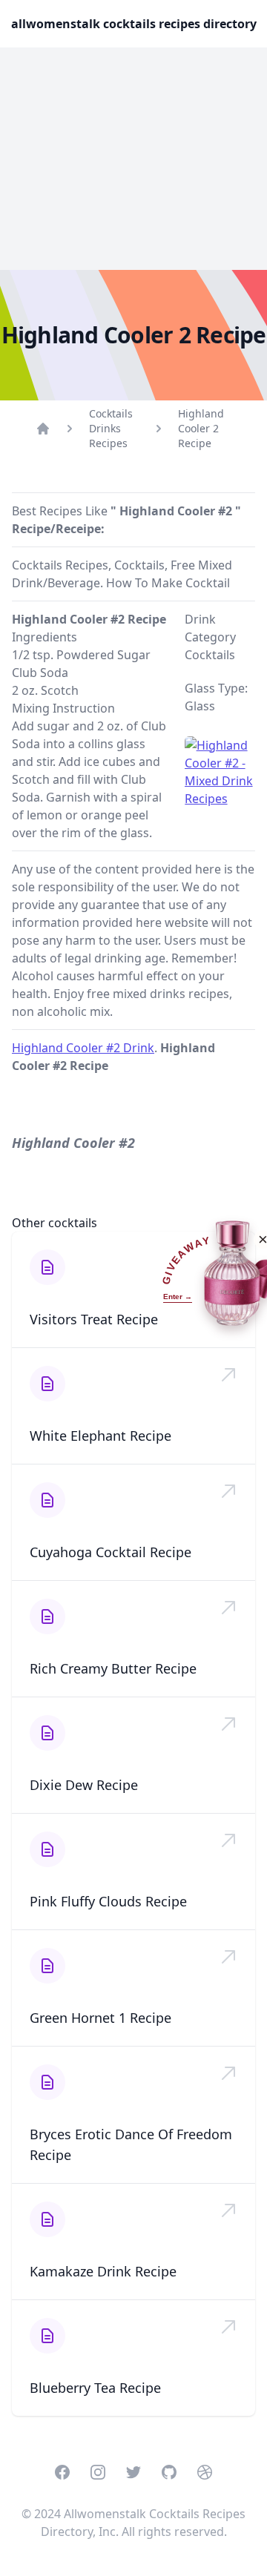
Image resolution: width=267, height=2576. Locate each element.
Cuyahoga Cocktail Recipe (111, 1552)
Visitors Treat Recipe (94, 1319)
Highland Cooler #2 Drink (83, 1048)
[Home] (43, 429)
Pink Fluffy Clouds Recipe (108, 1901)
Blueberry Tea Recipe (95, 2388)
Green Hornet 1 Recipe (100, 2018)
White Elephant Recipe (100, 1436)
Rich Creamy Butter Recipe (113, 1668)
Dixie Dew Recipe (84, 1785)
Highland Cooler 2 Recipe (201, 428)
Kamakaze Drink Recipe (103, 2271)
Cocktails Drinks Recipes (111, 428)
